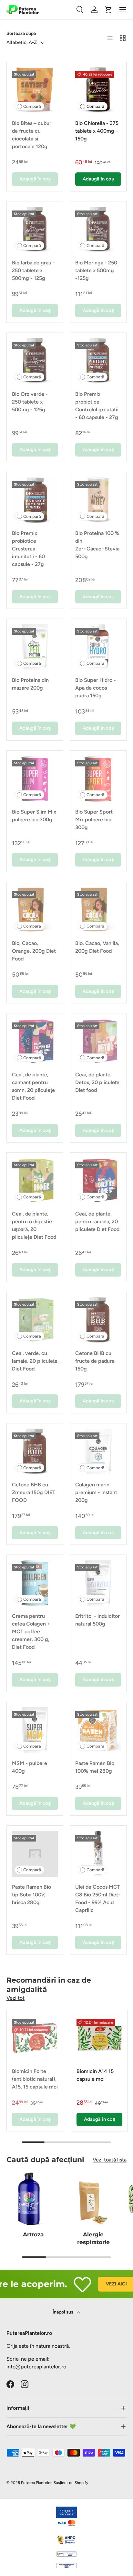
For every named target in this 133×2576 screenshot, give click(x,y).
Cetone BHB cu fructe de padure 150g (95, 1361)
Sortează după (21, 33)
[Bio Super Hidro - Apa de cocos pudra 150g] (98, 647)
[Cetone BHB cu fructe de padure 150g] (98, 1320)
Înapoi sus (63, 2312)
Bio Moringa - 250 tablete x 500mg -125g (96, 270)
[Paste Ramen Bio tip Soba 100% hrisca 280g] (35, 1854)
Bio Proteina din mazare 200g (30, 684)
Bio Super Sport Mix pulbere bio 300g (94, 820)
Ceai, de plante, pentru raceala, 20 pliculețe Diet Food (97, 1221)
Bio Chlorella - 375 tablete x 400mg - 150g (97, 131)
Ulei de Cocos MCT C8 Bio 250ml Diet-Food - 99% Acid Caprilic (98, 1899)
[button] (108, 10)
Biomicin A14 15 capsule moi (95, 2075)
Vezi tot (15, 1998)
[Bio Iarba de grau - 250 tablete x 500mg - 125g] (35, 230)
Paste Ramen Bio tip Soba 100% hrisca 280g (31, 1895)
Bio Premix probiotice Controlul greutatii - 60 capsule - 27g (97, 406)
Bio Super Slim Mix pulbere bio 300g (34, 816)
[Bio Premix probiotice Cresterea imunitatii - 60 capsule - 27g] (35, 500)
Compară (32, 106)
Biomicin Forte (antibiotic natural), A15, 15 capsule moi (35, 2079)
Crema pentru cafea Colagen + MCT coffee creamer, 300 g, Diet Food (31, 1632)
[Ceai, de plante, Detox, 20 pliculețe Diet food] (98, 1042)
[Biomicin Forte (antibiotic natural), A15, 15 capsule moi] (35, 2038)
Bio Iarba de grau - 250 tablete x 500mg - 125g (33, 270)
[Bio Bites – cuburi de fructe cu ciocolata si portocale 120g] (35, 90)
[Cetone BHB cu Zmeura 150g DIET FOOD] (35, 1452)
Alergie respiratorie (93, 2238)
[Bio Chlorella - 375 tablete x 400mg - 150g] (98, 90)
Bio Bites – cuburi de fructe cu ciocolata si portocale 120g (32, 135)
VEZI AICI (107, 2284)
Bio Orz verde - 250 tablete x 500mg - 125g (30, 402)
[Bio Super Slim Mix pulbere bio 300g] (35, 779)
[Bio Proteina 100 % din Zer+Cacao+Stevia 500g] (98, 500)
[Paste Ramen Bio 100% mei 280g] (98, 1730)
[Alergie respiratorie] (93, 2199)
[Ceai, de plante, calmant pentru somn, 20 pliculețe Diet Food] (35, 1042)
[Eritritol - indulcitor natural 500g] (98, 1583)
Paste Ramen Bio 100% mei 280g (95, 1767)
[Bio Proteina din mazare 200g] (35, 647)
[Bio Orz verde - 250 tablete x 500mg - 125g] (35, 361)
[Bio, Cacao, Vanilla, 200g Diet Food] (98, 910)
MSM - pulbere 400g (30, 1767)
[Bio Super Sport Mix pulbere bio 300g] (98, 779)
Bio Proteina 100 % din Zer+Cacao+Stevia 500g (97, 545)
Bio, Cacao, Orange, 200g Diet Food (34, 951)
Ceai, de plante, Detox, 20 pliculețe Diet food (97, 1082)
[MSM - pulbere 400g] (35, 1730)
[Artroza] (33, 2199)
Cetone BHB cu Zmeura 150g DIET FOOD (34, 1492)
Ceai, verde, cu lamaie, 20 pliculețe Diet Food (35, 1361)
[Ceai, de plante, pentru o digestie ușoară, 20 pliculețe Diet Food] (35, 1181)
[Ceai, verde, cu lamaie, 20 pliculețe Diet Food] (35, 1320)
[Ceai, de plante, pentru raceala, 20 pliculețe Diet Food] (98, 1181)
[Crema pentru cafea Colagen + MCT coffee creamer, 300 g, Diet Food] (35, 1583)
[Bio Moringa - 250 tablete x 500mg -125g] (98, 230)
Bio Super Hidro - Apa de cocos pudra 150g (96, 688)
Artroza (33, 2234)
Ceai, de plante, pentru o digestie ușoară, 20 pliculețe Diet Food (34, 1225)
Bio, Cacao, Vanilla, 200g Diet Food (97, 947)
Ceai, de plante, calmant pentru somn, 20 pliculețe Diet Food (33, 1086)
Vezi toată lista (110, 2160)
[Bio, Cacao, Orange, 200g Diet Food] (35, 910)
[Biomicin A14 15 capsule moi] (99, 2038)
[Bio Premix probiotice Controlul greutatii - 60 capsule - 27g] (98, 361)
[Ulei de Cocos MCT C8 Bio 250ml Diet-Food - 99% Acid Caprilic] (98, 1854)
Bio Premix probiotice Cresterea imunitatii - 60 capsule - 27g (28, 549)
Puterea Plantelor (36, 2483)
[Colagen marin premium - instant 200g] (98, 1452)
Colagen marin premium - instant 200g (96, 1492)
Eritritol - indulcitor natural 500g (97, 1620)
